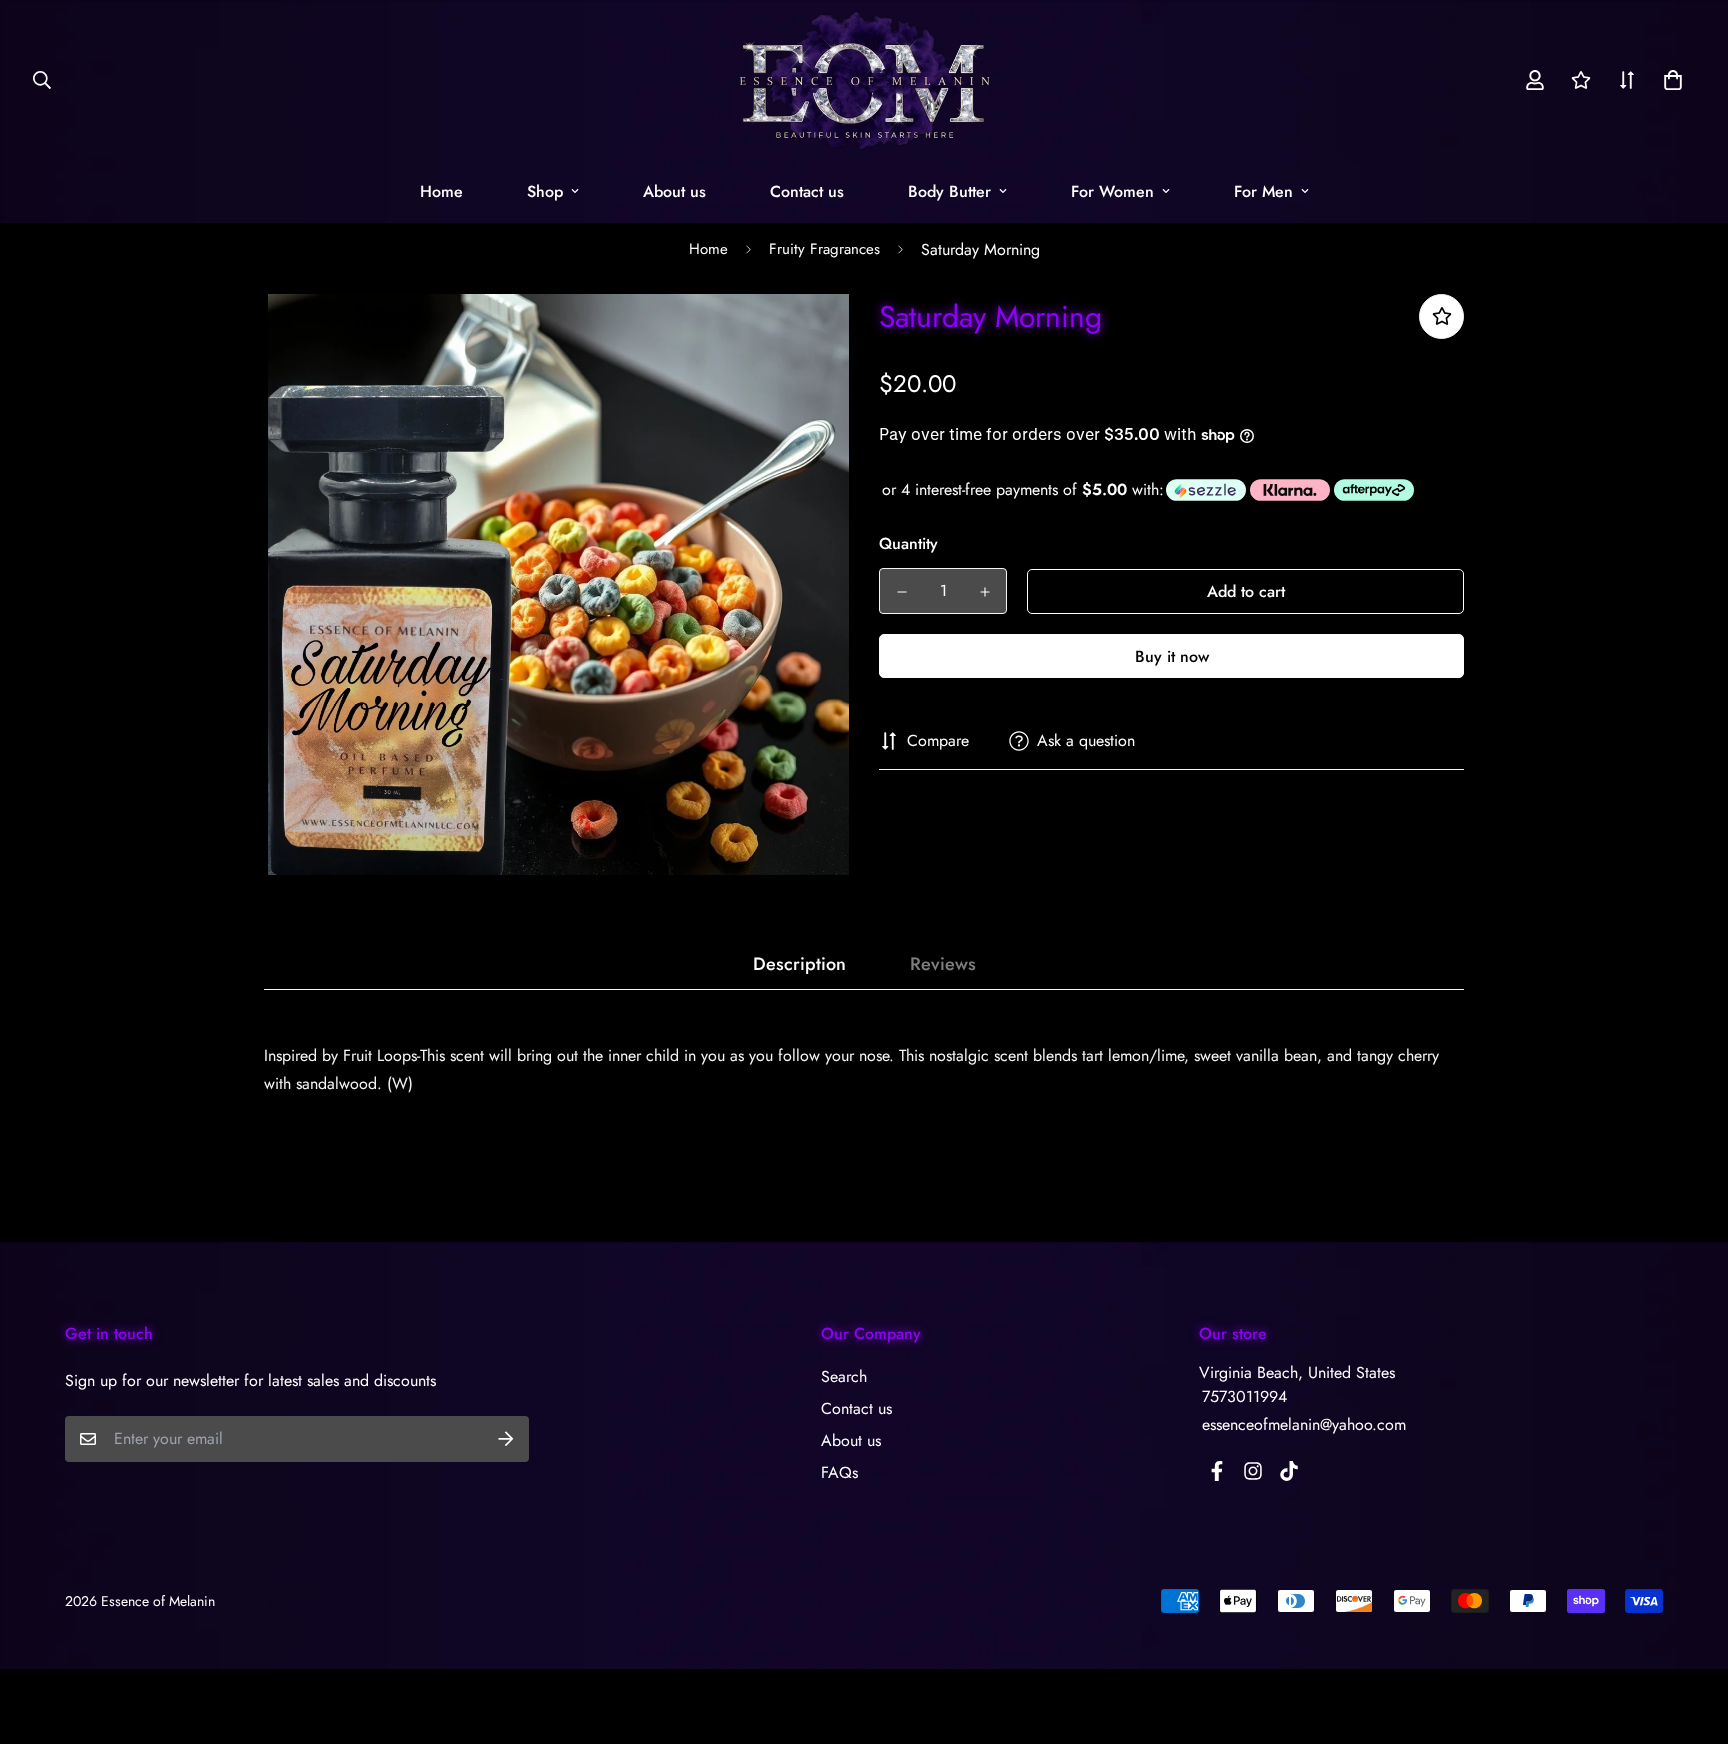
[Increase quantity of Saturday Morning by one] (984, 592)
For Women (1112, 191)
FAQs (839, 1472)
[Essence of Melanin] (864, 80)
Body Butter (949, 191)
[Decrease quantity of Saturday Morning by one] (901, 592)
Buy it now (1172, 656)
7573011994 (1244, 1396)
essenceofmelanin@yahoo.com (1304, 1424)
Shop (545, 191)
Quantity (908, 543)
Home (441, 191)
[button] (1669, 80)
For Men (1263, 191)
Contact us (807, 191)
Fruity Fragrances (824, 249)
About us (674, 191)
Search (844, 1376)
